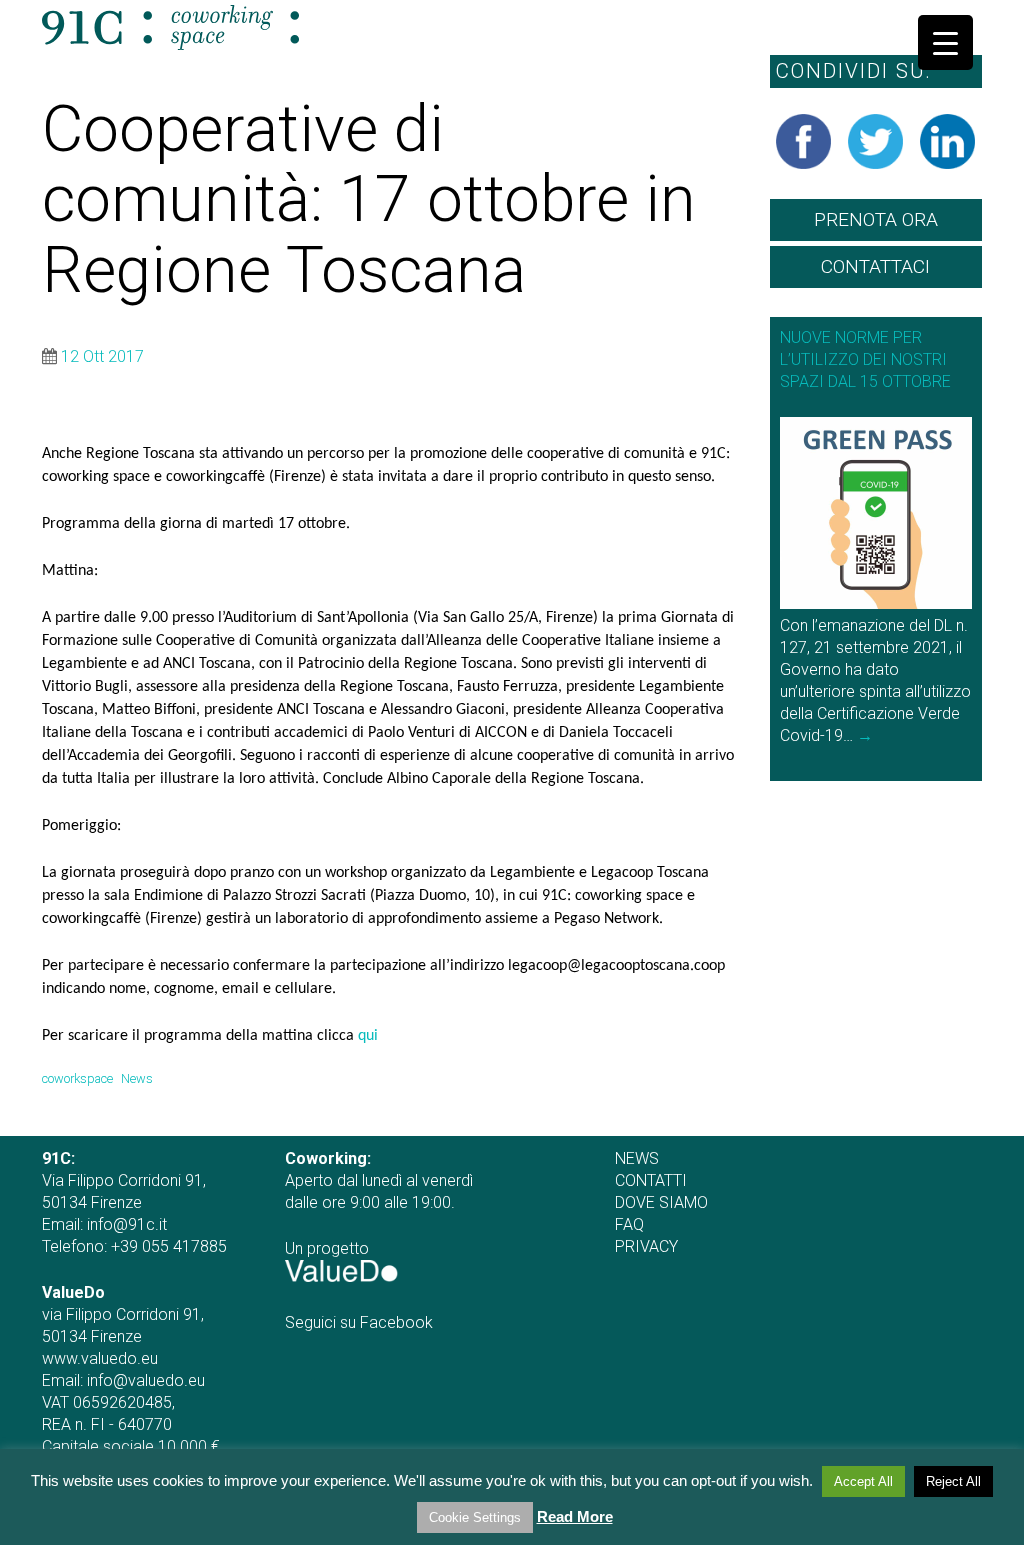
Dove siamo (661, 1202)
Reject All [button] (953, 1481)
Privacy (646, 1246)
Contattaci (875, 266)
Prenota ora (876, 219)
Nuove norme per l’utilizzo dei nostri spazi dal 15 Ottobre (865, 359)
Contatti (651, 1180)
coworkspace (77, 1078)
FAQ (629, 1224)
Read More (575, 1516)
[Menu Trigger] (945, 42)
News (137, 1078)
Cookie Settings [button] (475, 1517)
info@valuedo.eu (146, 1380)
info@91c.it (127, 1224)
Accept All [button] (863, 1481)
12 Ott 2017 (102, 356)
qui (368, 1036)
